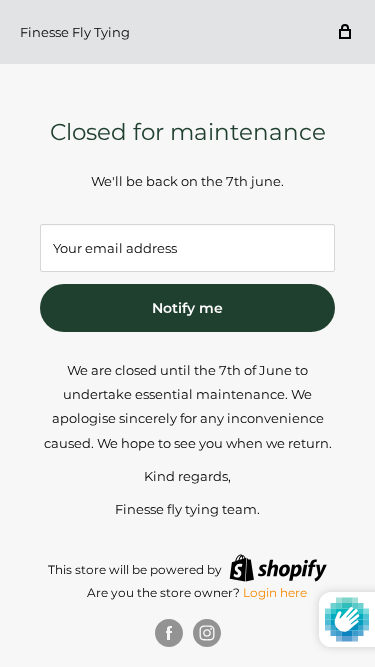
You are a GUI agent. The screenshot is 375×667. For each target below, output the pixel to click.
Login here (275, 592)
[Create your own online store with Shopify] (278, 568)
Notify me (187, 308)
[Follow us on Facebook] (169, 633)
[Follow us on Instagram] (207, 633)
